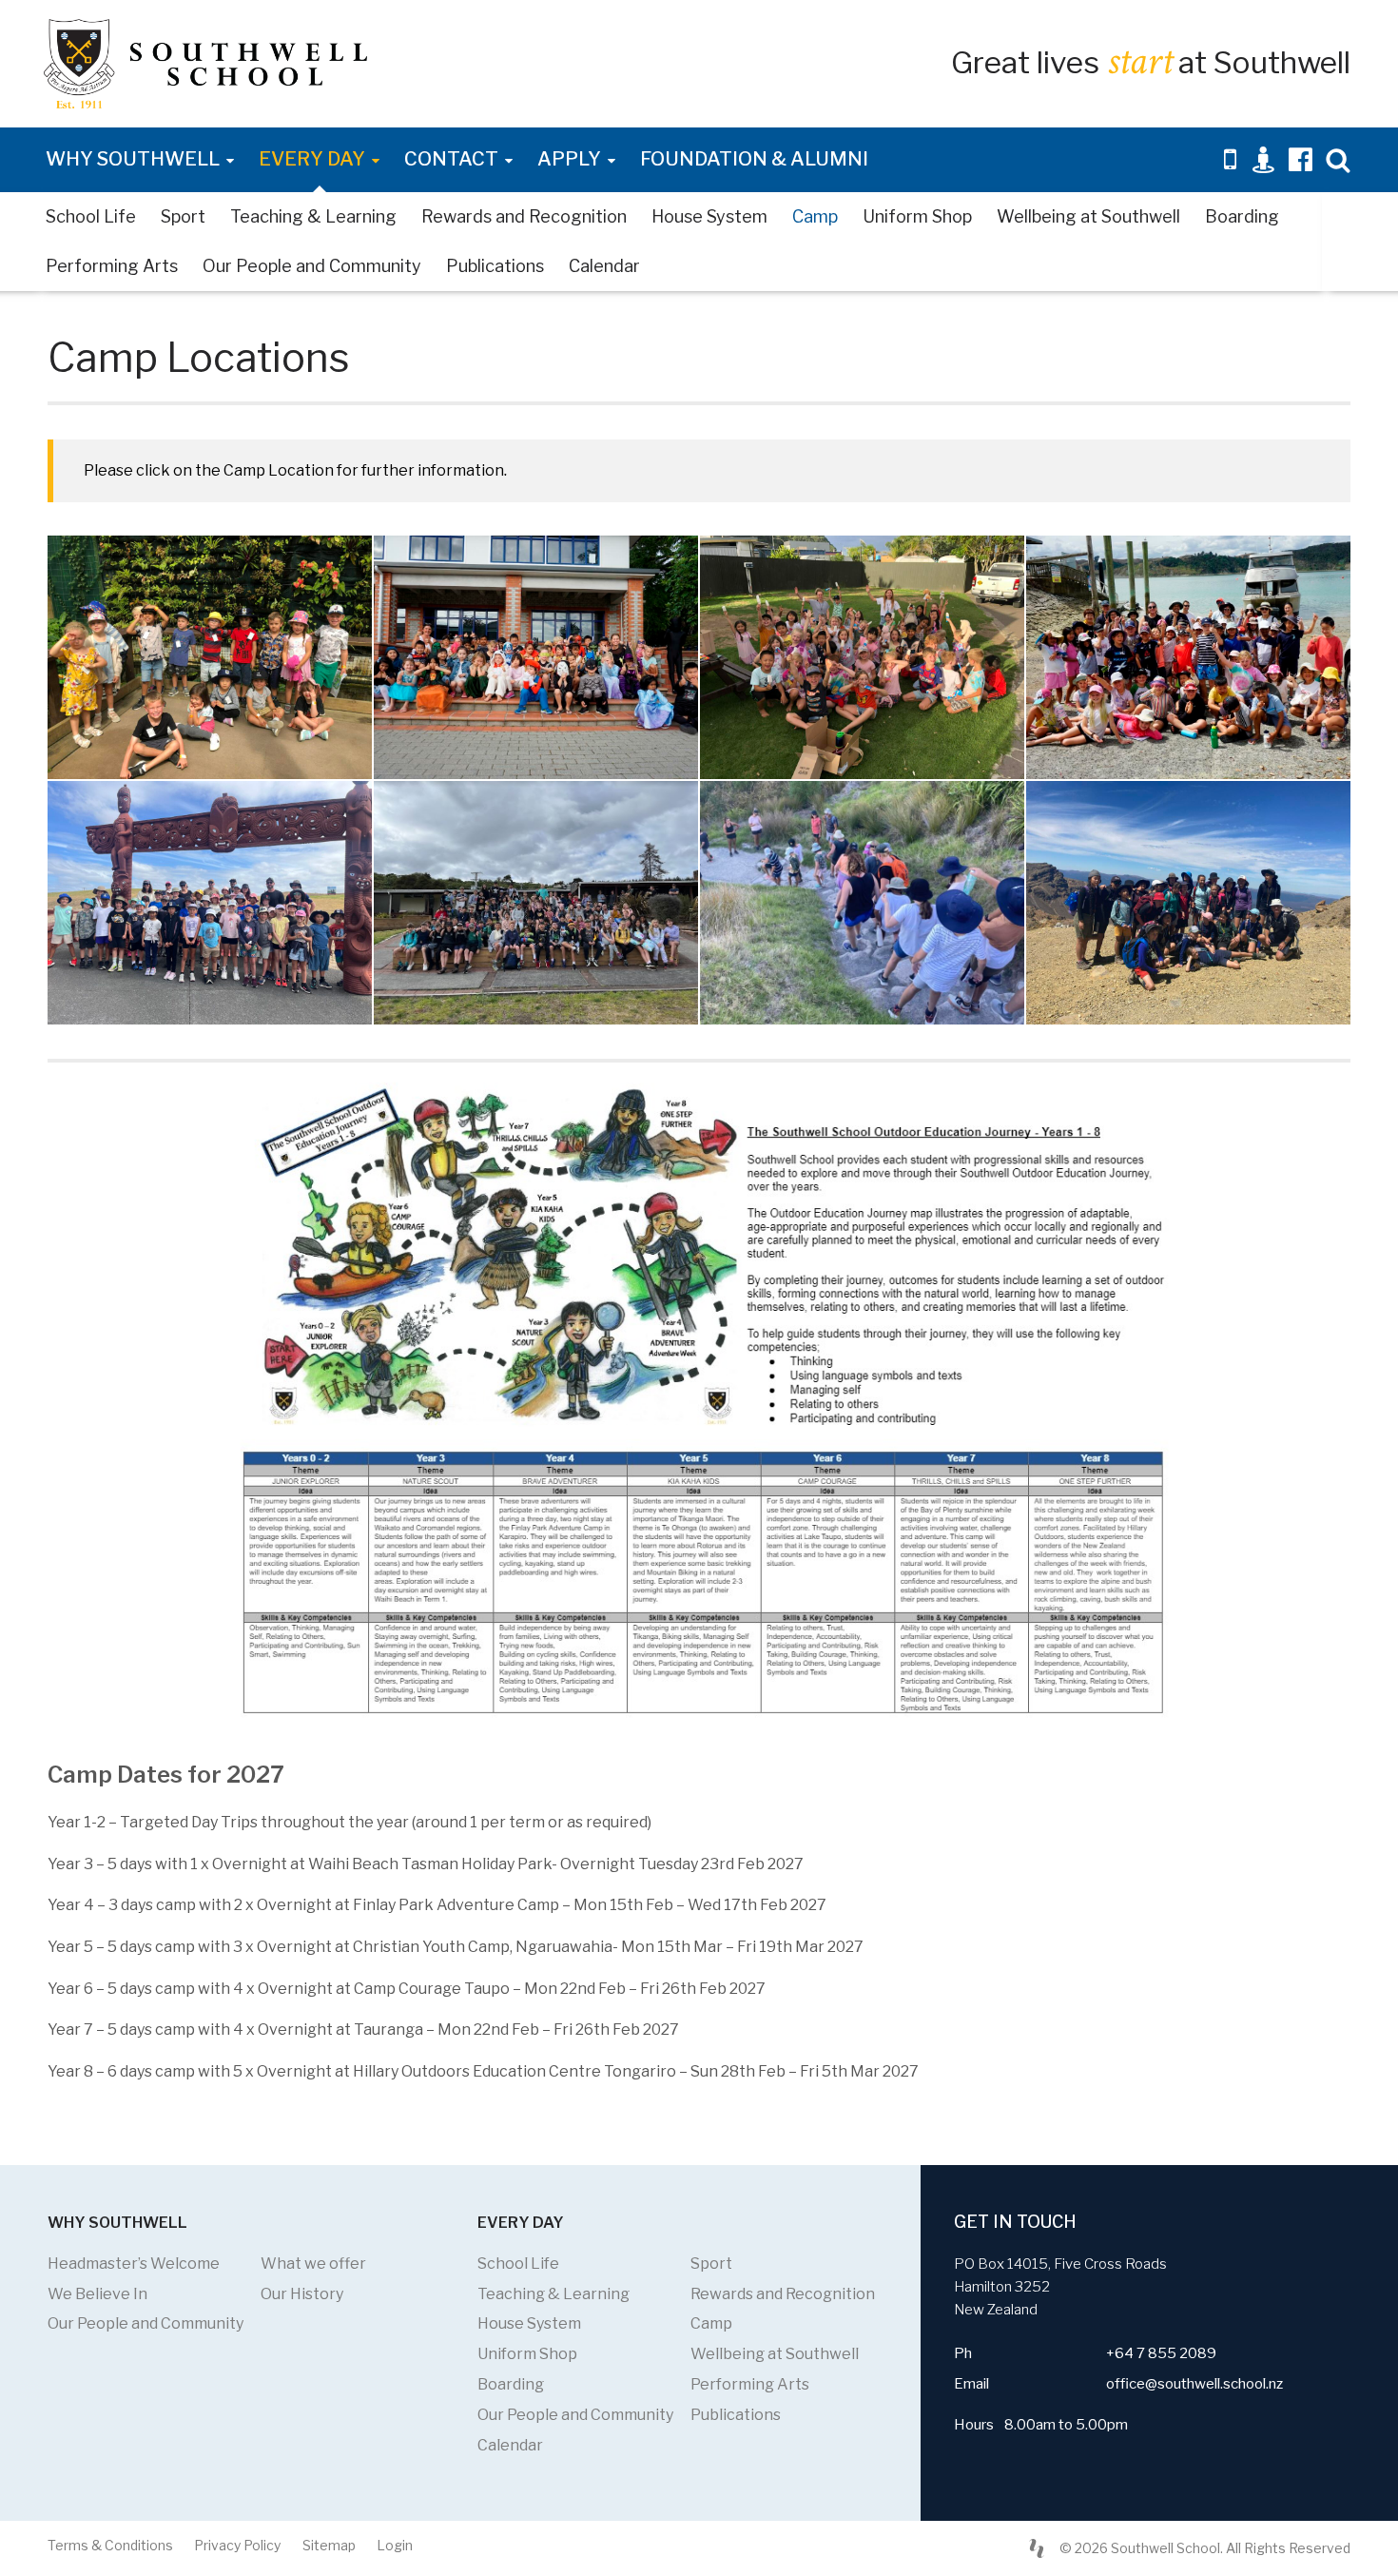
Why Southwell (133, 159)
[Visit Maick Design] (1037, 2548)
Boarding (1242, 216)
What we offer (313, 2264)
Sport (183, 216)
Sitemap (329, 2545)
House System (709, 216)
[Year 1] (210, 657)
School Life (91, 216)
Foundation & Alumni (754, 159)
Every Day (312, 159)
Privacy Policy (237, 2545)
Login (395, 2545)
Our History (302, 2294)
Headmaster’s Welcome (134, 2264)
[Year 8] (1188, 903)
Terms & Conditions (110, 2545)
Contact (451, 159)
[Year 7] (862, 903)
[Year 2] (536, 657)
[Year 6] (536, 903)
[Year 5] (210, 903)
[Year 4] (1188, 657)
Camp (815, 216)
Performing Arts (112, 266)
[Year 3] (862, 657)
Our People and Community (312, 266)
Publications (495, 266)
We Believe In (97, 2294)
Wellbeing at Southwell (1088, 216)
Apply (569, 159)
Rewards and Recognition (524, 216)
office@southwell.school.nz (1194, 2384)
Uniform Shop (917, 216)
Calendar (604, 266)
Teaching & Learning (313, 216)
